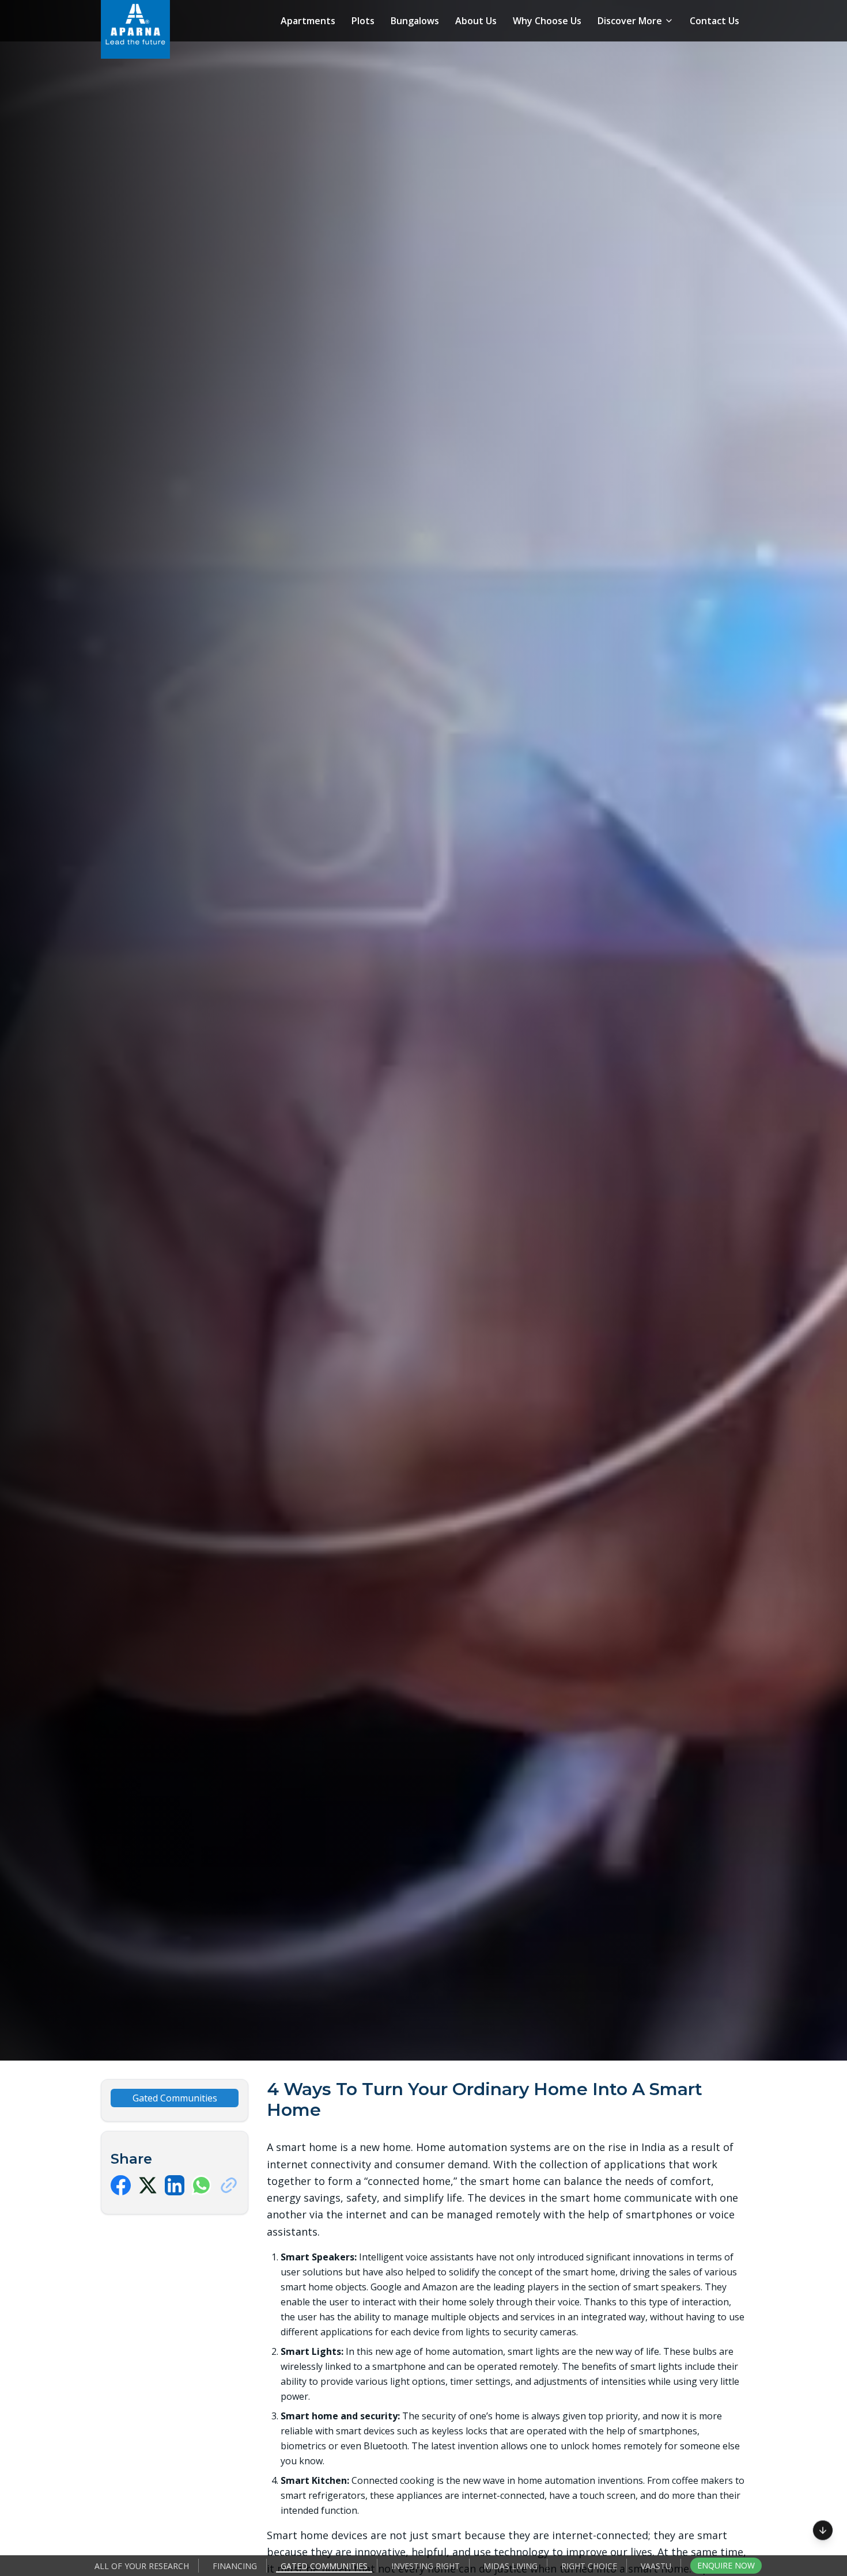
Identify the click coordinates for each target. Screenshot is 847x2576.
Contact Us (714, 21)
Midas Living (511, 2566)
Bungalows (415, 21)
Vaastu (656, 2566)
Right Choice (589, 2566)
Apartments (308, 21)
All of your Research (142, 2566)
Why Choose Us (547, 21)
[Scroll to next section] (823, 2529)
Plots (363, 21)
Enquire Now (726, 2565)
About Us (476, 21)
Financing (235, 2566)
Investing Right (426, 2566)
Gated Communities (324, 2566)
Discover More (630, 21)
